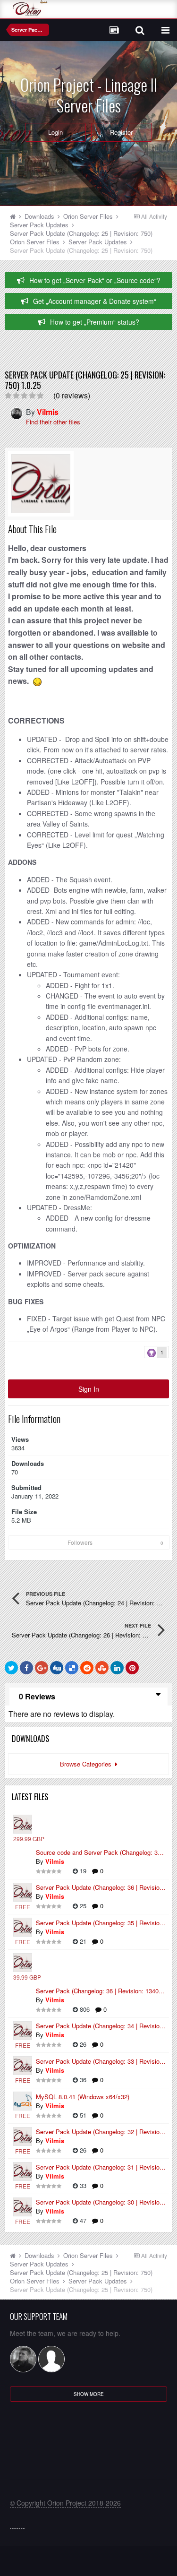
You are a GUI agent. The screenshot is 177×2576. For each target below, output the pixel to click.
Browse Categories (88, 1764)
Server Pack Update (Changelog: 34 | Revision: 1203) (101, 2026)
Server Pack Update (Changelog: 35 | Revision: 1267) (101, 1923)
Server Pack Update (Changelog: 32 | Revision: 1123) (101, 2132)
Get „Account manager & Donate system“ (95, 301)
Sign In (89, 1389)
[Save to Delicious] (72, 1668)
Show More (89, 2394)
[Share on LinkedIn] (117, 1668)
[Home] (16, 216)
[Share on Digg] (57, 1668)
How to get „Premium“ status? (95, 322)
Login (55, 132)
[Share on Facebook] (26, 1668)
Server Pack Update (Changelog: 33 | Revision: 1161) (101, 2061)
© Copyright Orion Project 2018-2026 (65, 2503)
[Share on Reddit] (87, 1668)
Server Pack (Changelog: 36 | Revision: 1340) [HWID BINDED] (101, 1991)
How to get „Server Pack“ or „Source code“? (95, 280)
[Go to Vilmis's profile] (14, 414)
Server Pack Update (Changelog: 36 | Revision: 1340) (101, 1887)
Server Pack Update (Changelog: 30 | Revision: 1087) (101, 2202)
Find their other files (53, 422)
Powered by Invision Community (88, 2564)
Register (121, 132)
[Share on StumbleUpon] (102, 1668)
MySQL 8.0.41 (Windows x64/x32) (83, 2097)
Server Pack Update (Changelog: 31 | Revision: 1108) (101, 2167)
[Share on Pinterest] (132, 1668)
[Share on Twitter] (11, 1668)
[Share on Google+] (42, 1668)
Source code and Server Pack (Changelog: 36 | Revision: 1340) (101, 1852)
